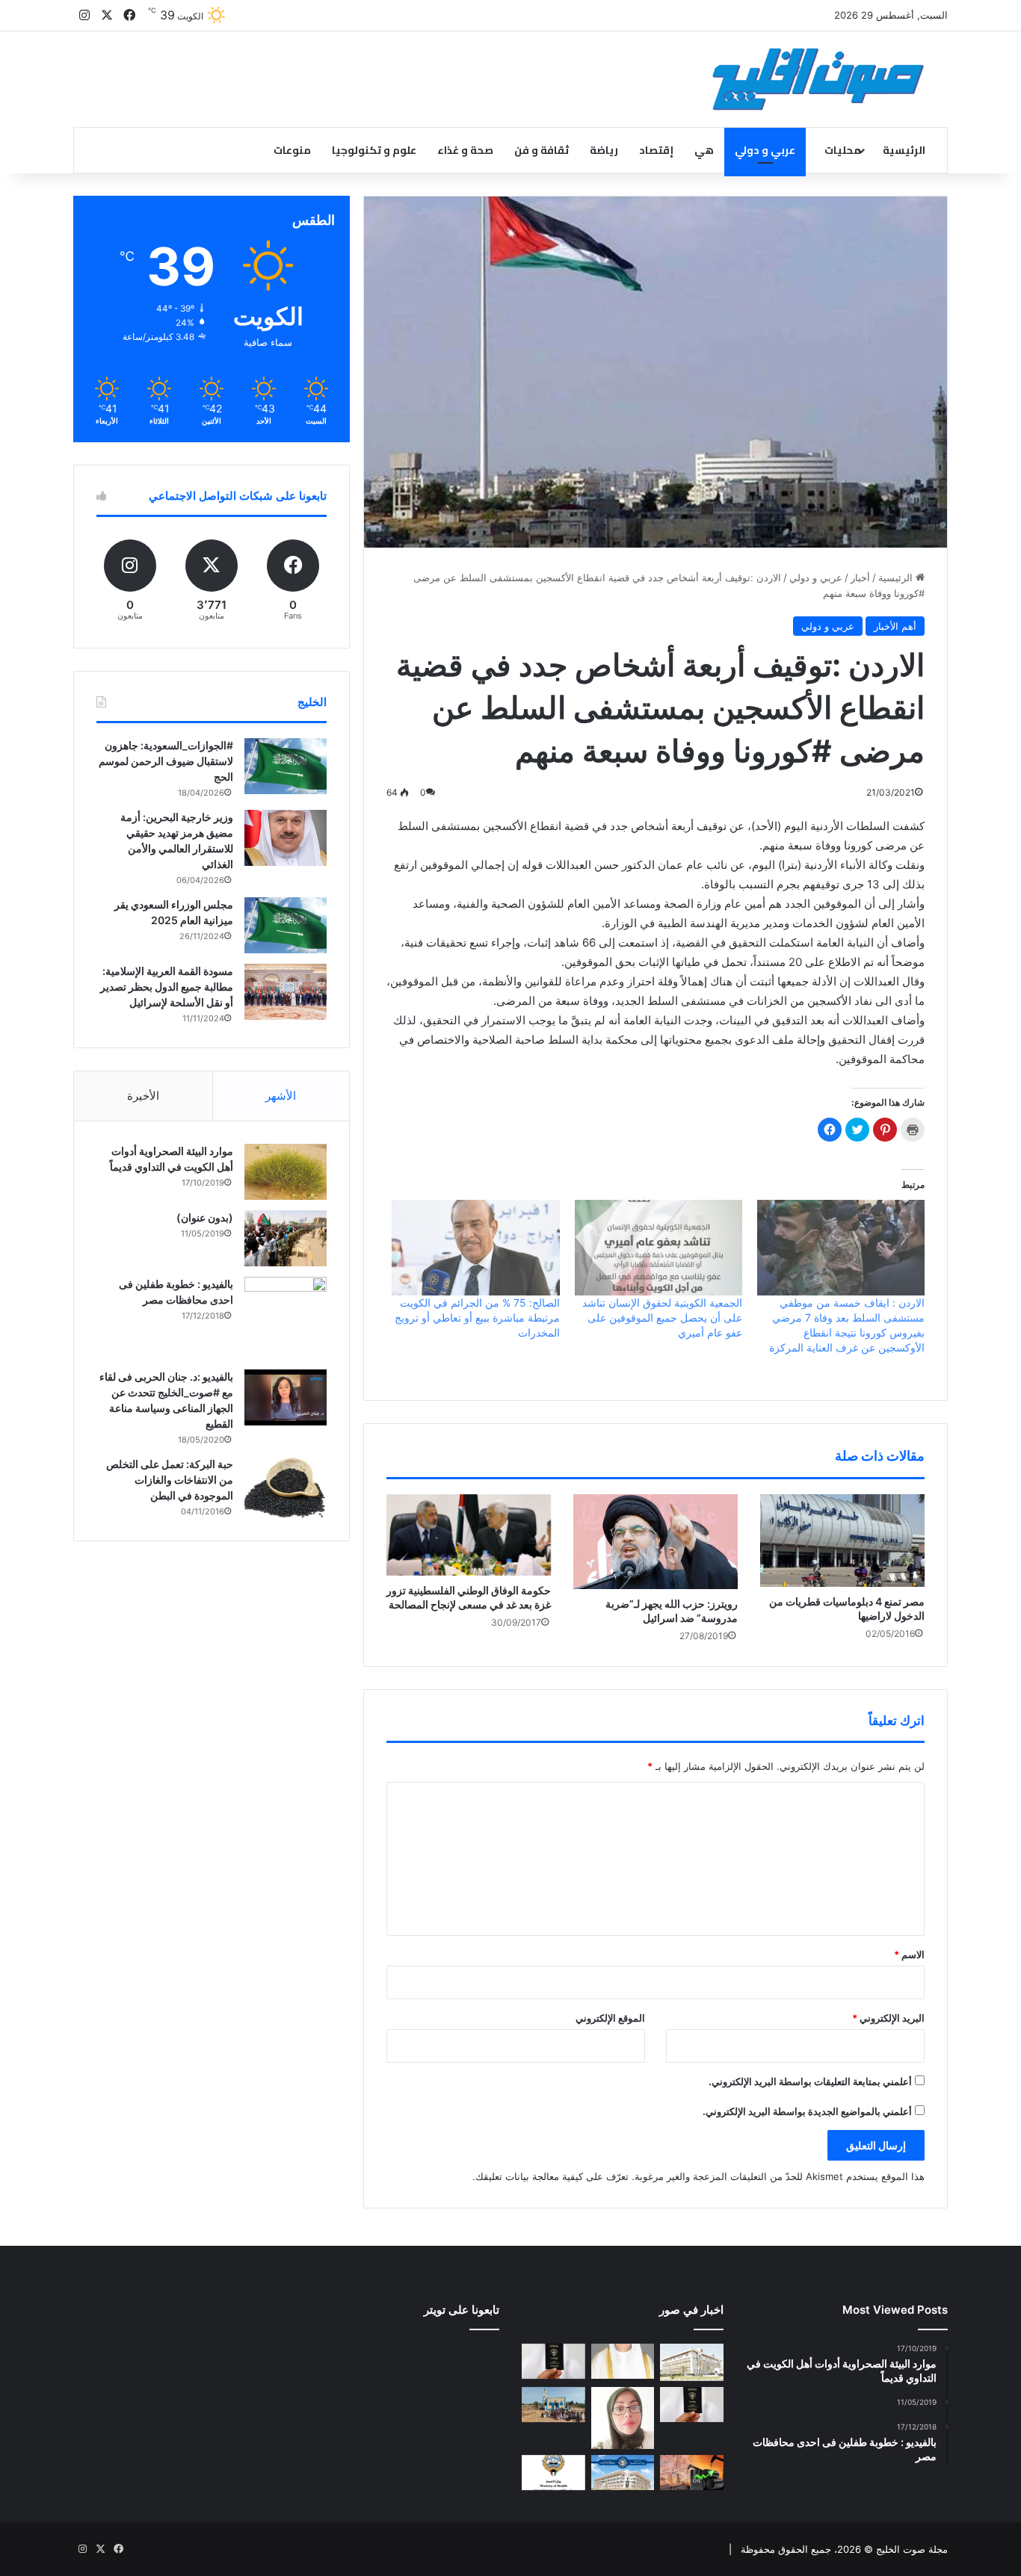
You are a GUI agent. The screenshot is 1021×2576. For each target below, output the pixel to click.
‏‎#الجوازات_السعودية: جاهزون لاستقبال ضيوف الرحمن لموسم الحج (166, 761)
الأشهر (281, 1096)
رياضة (604, 150)
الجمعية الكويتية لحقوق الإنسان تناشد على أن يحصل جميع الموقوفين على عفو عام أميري (662, 1318)
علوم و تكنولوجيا (374, 150)
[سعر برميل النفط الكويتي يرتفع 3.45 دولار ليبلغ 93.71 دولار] (692, 2473)
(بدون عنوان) (205, 1217)
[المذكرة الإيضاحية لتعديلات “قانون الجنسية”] (553, 2362)
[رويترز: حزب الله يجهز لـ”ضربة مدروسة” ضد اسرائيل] (656, 1542)
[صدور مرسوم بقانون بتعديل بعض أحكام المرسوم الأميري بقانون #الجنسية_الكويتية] (692, 2405)
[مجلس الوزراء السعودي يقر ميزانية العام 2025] (286, 925)
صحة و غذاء (465, 150)
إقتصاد (656, 150)
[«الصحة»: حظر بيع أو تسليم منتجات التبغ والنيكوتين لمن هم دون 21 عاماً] (553, 2473)
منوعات (292, 150)
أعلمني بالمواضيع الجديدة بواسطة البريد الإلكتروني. (807, 2111)
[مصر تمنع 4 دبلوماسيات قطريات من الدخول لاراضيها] (842, 1541)
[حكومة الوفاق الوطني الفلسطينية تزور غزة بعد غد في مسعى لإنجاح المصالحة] (469, 1535)
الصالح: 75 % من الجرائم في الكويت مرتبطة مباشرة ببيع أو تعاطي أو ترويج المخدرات (477, 1318)
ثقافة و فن (542, 150)
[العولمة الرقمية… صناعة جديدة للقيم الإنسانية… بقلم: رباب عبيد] (623, 2418)
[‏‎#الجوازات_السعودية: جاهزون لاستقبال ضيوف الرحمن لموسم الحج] (286, 766)
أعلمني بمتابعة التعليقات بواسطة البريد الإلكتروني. (810, 2081)
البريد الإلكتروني (888, 2018)
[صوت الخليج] (818, 79)
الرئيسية (904, 150)
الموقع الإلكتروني (610, 2018)
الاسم (909, 1954)
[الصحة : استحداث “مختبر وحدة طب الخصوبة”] (623, 2362)
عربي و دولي (765, 150)
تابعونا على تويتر (462, 2310)
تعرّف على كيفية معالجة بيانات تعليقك (552, 2176)
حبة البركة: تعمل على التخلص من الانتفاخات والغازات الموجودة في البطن (170, 1480)
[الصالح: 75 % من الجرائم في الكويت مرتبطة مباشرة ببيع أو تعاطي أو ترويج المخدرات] (475, 1248)
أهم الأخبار (895, 626)
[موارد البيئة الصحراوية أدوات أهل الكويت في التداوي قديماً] (286, 1172)
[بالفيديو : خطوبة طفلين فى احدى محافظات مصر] (286, 1318)
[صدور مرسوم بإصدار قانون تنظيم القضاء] (692, 2362)
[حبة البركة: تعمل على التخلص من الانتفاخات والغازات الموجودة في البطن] (286, 1488)
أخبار (860, 578)
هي (704, 150)
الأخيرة (143, 1096)
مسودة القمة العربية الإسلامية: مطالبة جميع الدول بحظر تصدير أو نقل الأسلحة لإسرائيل (167, 987)
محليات (843, 150)
